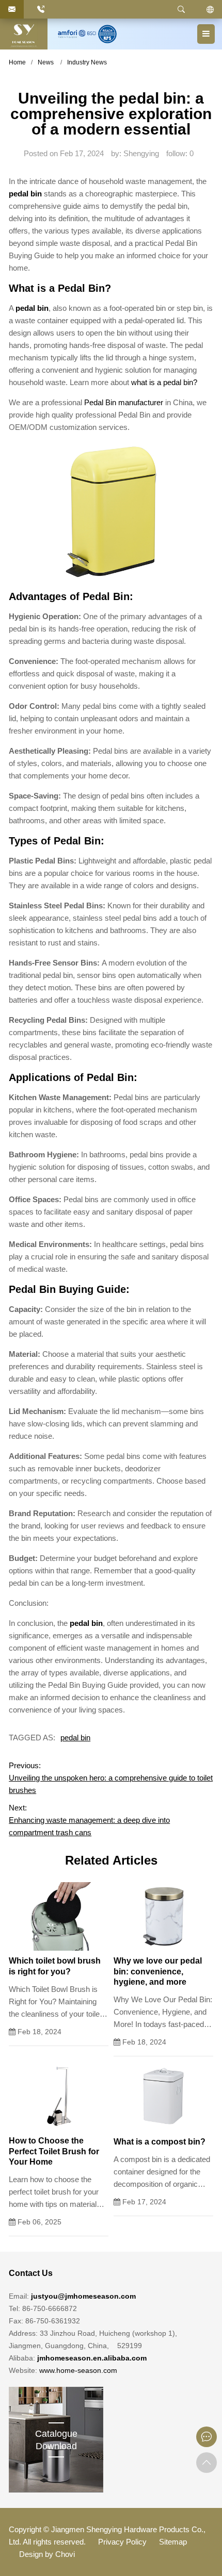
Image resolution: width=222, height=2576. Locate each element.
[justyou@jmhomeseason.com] (12, 9)
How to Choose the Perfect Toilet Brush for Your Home (54, 2151)
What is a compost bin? (160, 2142)
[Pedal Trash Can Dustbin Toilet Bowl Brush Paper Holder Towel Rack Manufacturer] (24, 34)
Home (17, 62)
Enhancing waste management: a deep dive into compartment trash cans (89, 1826)
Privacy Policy (122, 2542)
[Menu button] (206, 34)
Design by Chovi (47, 2554)
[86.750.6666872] (41, 9)
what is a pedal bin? (164, 382)
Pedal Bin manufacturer (124, 402)
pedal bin (32, 308)
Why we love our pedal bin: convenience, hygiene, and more (158, 1972)
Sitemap (173, 2542)
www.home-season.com (78, 2370)
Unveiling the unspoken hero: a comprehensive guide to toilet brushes (111, 1784)
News (46, 62)
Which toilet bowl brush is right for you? (55, 1966)
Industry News (87, 62)
